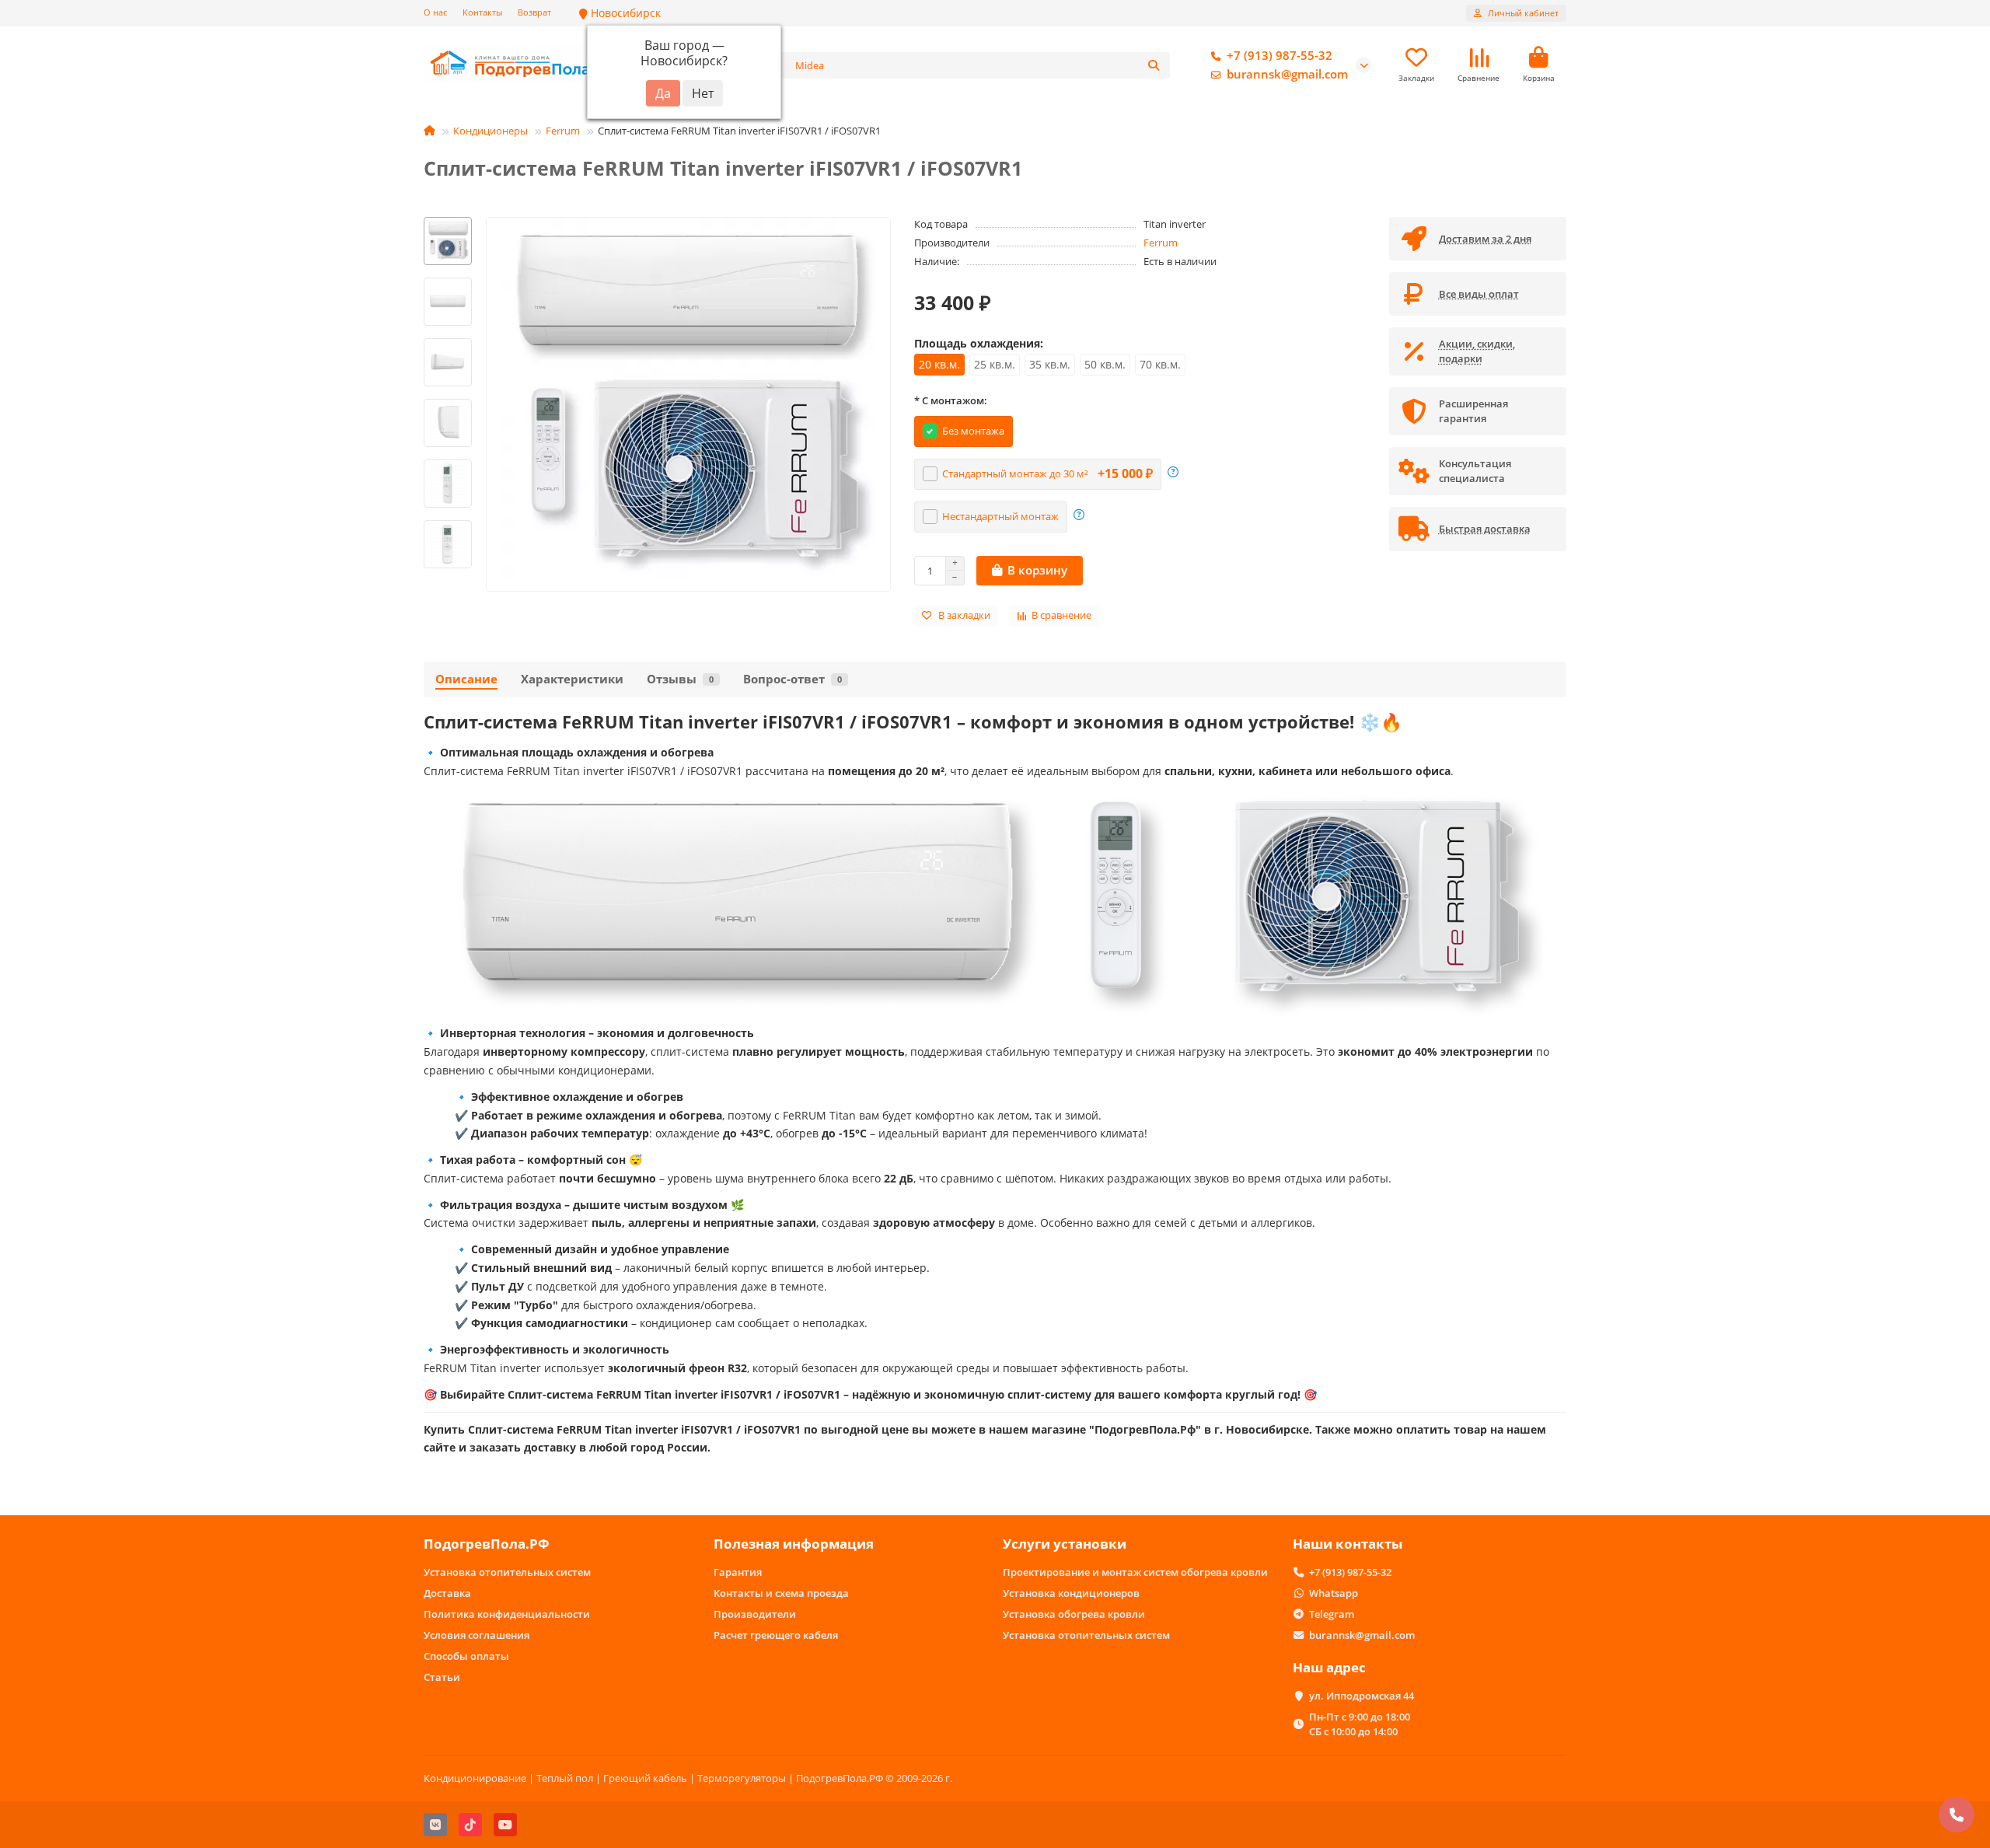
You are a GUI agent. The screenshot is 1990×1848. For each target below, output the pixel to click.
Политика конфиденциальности (507, 1614)
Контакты (482, 12)
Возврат (534, 12)
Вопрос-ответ (793, 679)
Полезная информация (794, 1544)
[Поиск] (1154, 65)
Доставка (447, 1593)
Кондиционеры (491, 131)
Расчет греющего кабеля (776, 1635)
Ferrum (563, 131)
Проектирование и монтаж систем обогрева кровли (1135, 1572)
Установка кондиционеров (1071, 1593)
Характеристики (572, 679)
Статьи (442, 1677)
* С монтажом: (951, 400)
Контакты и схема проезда (781, 1593)
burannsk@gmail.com (1287, 74)
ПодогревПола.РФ (487, 1544)
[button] (448, 219)
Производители (755, 1614)
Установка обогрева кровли (1074, 1614)
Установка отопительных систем (507, 1572)
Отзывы (680, 679)
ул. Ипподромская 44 (1362, 1696)
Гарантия (738, 1572)
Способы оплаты (466, 1656)
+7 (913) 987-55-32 (1280, 56)
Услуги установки (1065, 1544)
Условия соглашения (477, 1635)
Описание (466, 679)
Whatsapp (1334, 1593)
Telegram (1332, 1614)
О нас (435, 12)
